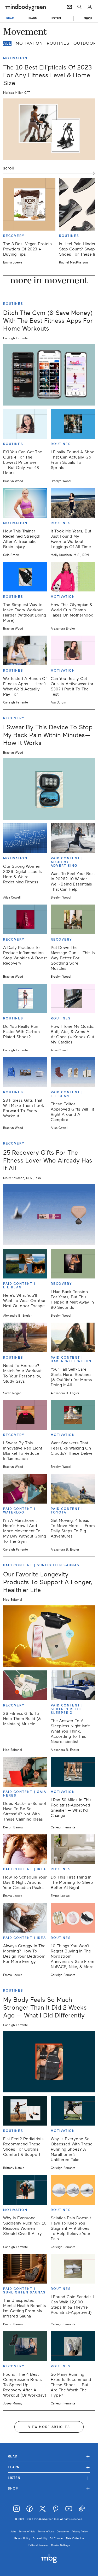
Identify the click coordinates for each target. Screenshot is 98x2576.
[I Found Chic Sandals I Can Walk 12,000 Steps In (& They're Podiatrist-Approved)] (73, 2269)
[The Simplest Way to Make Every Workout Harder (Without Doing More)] (25, 577)
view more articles (49, 2427)
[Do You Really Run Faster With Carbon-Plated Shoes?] (25, 999)
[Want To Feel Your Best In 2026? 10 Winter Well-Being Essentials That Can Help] (73, 838)
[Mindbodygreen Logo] (26, 7)
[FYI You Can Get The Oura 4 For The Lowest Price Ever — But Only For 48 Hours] (25, 424)
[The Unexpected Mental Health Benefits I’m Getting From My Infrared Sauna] (25, 2269)
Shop (49, 2488)
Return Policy (22, 2538)
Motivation (29, 43)
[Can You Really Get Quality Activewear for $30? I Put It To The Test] (73, 650)
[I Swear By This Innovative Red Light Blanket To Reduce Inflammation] (25, 1415)
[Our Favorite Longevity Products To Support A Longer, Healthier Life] (49, 1636)
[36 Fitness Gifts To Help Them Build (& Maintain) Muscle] (25, 1685)
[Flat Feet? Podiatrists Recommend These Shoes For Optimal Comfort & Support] (25, 2111)
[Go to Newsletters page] (69, 7)
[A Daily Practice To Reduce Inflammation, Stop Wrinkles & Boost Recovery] (25, 919)
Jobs (13, 2531)
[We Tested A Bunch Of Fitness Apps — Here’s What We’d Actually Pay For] (25, 650)
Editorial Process (38, 2545)
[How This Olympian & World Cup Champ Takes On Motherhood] (73, 577)
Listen (49, 2478)
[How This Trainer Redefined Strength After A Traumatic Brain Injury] (25, 503)
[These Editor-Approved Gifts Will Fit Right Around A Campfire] (73, 1072)
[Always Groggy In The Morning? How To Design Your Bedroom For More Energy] (25, 1918)
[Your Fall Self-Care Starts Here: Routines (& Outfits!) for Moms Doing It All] (73, 1337)
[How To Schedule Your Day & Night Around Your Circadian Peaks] (25, 1849)
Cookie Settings (60, 2545)
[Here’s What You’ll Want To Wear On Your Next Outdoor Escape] (25, 1264)
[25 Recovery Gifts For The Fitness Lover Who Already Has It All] (49, 1214)
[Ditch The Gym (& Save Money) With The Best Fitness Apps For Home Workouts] (49, 375)
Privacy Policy (80, 2531)
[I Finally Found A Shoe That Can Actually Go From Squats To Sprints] (73, 424)
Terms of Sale (27, 2531)
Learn (49, 2467)
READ (10, 18)
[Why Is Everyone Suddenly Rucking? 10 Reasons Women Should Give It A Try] (25, 2190)
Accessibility (40, 2538)
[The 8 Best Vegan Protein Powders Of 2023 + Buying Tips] (29, 204)
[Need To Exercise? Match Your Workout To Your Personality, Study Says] (25, 1337)
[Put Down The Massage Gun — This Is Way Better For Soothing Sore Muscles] (73, 919)
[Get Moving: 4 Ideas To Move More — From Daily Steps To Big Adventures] (73, 1489)
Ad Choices (57, 2538)
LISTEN (56, 18)
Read (49, 2456)
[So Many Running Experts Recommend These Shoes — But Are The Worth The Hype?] (73, 2346)
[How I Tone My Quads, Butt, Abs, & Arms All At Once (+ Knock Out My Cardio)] (73, 999)
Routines (58, 43)
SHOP (88, 18)
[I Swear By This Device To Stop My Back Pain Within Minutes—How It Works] (49, 789)
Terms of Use (46, 2531)
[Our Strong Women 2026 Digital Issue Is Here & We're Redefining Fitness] (25, 838)
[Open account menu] (90, 7)
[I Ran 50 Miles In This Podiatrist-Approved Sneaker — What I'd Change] (73, 1772)
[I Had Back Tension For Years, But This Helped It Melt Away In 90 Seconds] (73, 1264)
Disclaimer (63, 2531)
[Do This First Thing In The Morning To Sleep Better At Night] (73, 1849)
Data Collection (75, 2538)
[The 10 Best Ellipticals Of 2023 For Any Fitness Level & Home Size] (49, 129)
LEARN (33, 18)
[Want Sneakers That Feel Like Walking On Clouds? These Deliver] (73, 1415)
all (7, 43)
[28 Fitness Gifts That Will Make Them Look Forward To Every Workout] (25, 1072)
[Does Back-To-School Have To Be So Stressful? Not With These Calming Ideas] (25, 1772)
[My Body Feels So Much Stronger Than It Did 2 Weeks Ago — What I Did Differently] (49, 2062)
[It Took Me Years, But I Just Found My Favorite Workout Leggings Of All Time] (73, 503)
